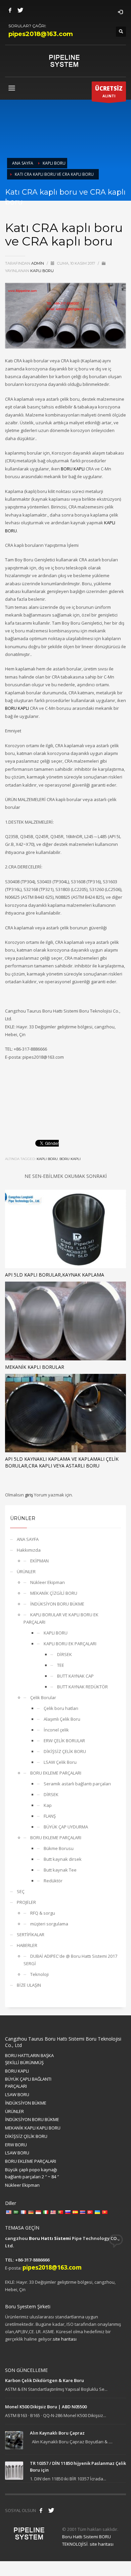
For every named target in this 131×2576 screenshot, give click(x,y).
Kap (48, 1805)
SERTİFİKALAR (31, 1935)
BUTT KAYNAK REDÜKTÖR (82, 1687)
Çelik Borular (43, 1697)
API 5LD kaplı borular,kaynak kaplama (55, 1275)
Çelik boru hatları (61, 1708)
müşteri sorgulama (49, 1924)
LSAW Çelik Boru (60, 1762)
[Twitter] (20, 10)
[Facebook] (10, 10)
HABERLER (27, 1945)
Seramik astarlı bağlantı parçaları (77, 1784)
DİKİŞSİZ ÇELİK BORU (65, 1751)
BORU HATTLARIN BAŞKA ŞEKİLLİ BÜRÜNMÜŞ (29, 2059)
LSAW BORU (17, 2094)
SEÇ (21, 1891)
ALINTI (109, 91)
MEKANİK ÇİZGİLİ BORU (54, 1593)
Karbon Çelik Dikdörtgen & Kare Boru (45, 2380)
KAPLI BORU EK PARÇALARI (70, 1644)
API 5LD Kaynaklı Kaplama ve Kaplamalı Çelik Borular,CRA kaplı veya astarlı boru (62, 1462)
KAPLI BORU (42, 271)
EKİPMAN (39, 1561)
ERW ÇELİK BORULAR (64, 1741)
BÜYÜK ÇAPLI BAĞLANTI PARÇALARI (28, 2083)
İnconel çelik (56, 1730)
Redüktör (53, 1881)
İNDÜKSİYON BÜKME (26, 2103)
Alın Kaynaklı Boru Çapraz (57, 2433)
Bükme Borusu (59, 1848)
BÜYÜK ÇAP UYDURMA (66, 1827)
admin (38, 263)
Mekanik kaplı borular (35, 1367)
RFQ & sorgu (43, 1913)
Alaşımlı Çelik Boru (62, 1719)
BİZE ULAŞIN (29, 1985)
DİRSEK (64, 1654)
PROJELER (26, 1902)
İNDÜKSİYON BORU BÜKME (57, 1604)
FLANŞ (50, 1816)
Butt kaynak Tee (60, 1870)
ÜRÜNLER (26, 1572)
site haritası (65, 2339)
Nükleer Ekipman (48, 1582)
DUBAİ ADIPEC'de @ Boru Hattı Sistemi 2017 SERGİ (70, 1960)
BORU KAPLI (73, 469)
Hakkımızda (29, 1550)
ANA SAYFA (28, 1539)
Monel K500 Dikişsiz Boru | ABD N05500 (46, 2407)
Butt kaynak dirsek (63, 1859)
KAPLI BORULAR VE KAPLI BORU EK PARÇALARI (61, 1618)
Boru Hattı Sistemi (50, 2238)
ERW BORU (16, 2145)
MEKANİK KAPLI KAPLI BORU (33, 2128)
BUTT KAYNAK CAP (75, 1676)
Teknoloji (39, 1974)
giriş (29, 1495)
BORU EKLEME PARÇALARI (56, 1773)
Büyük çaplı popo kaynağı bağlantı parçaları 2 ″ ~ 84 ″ (32, 2173)
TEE (61, 1665)
